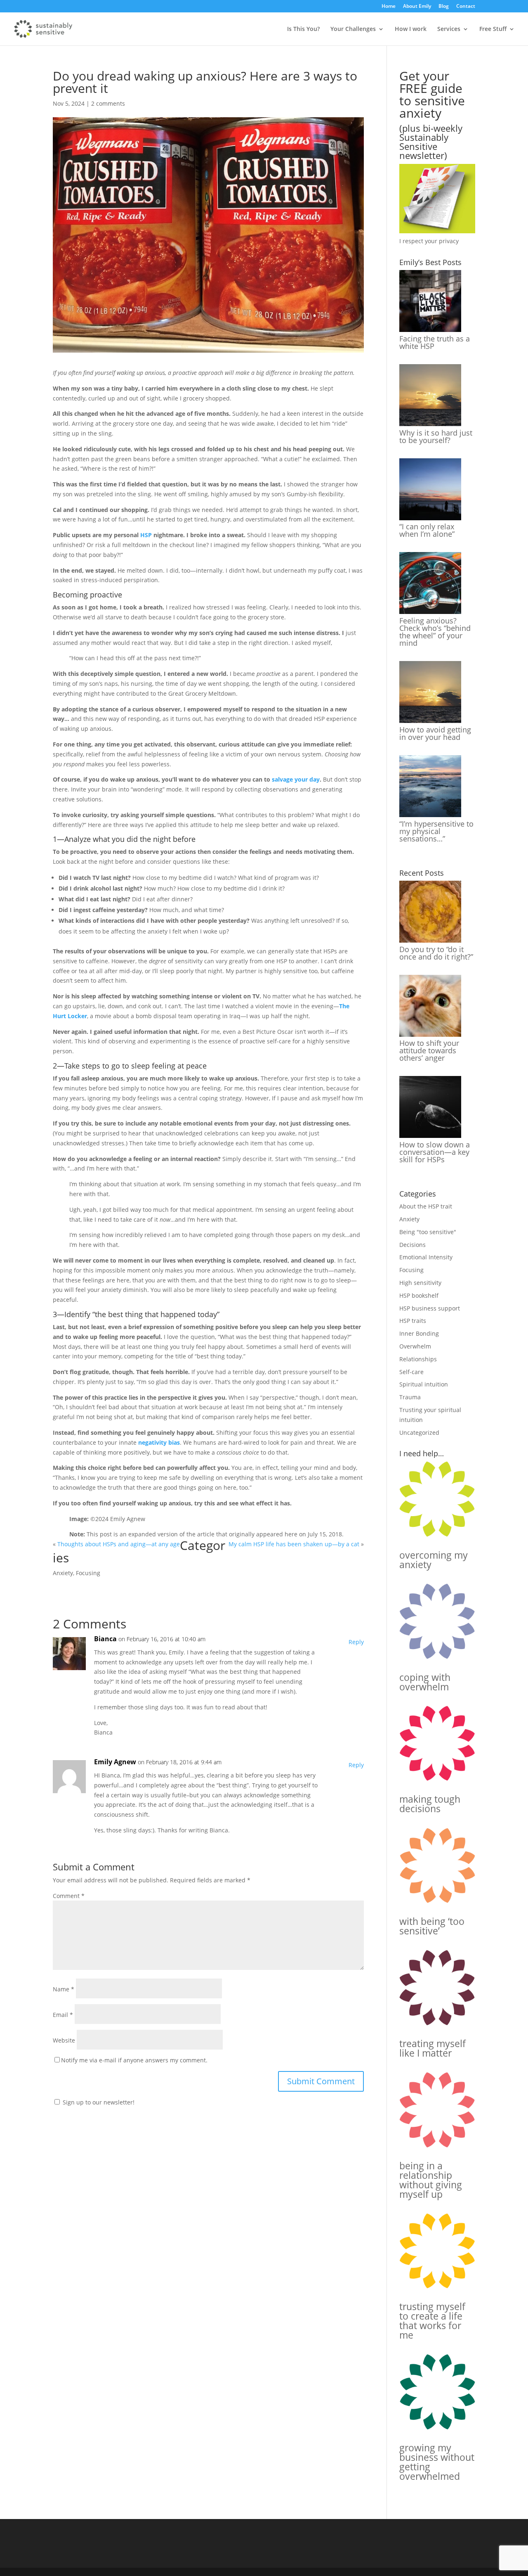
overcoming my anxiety (434, 1560)
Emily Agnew (115, 1762)
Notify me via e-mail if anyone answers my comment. (134, 2060)
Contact (466, 7)
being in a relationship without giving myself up (431, 2180)
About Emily (417, 7)
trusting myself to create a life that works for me (432, 2321)
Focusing (88, 1573)
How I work (411, 29)
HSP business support (430, 1308)
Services (449, 29)
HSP (146, 535)
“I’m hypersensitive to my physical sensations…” (436, 831)
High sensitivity (420, 1283)
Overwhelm (415, 1346)
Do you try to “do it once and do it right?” (436, 953)
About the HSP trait (426, 1206)
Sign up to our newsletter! (99, 2102)
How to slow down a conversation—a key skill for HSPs (435, 1152)
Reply (356, 1642)
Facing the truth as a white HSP (435, 342)
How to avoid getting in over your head (435, 733)
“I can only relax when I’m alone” (427, 530)
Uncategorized (419, 1433)
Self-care (411, 1372)
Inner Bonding (419, 1333)
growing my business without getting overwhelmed (437, 2462)
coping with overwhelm (425, 1682)
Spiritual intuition (424, 1384)
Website (64, 2040)
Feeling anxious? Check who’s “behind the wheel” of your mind (435, 632)
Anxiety (63, 1573)
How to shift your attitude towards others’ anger (429, 1050)
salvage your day (296, 779)
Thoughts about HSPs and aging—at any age (119, 1544)
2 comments (108, 103)
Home (389, 7)
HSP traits (413, 1321)
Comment (69, 1896)
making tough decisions (430, 1804)
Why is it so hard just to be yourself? (436, 436)
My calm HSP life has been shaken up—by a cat (294, 1544)
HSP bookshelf (419, 1295)
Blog (444, 7)
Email (63, 2015)
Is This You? (303, 29)
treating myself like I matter (433, 2048)
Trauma (410, 1397)
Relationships (418, 1359)
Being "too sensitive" (428, 1232)
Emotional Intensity (426, 1257)
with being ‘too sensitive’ (432, 1926)
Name (64, 1989)
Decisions (412, 1245)
